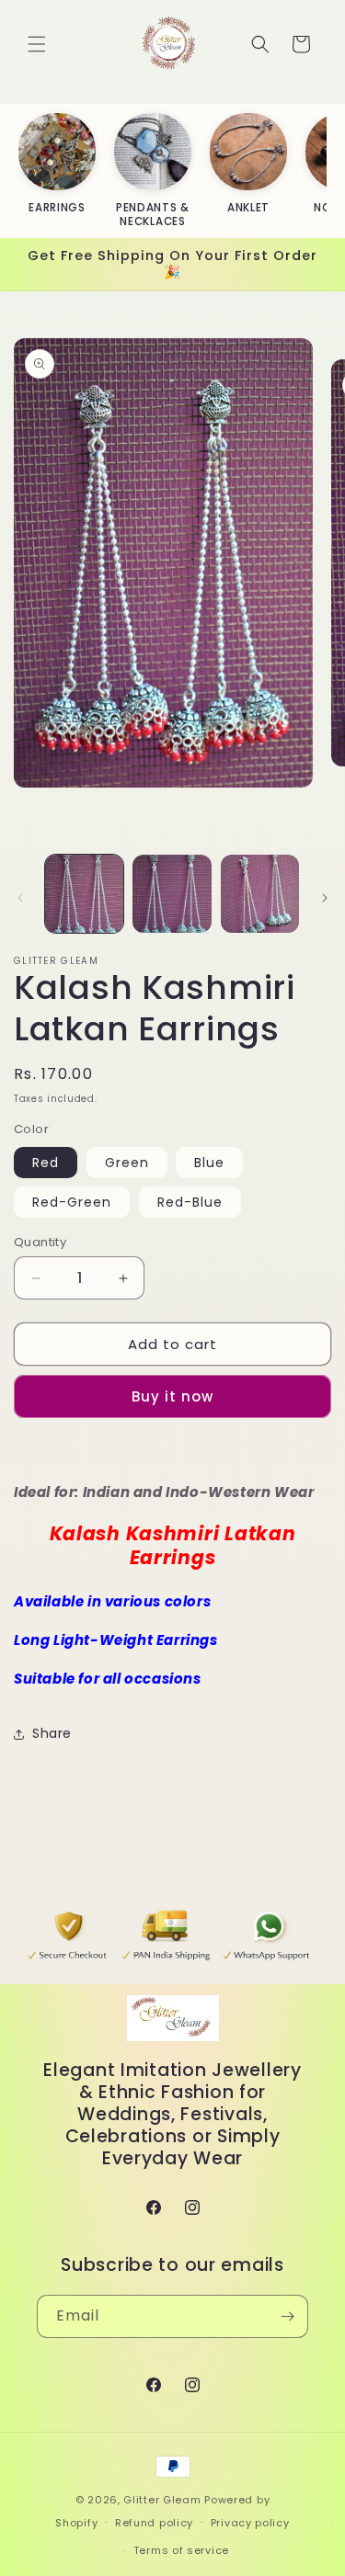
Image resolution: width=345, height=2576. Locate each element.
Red (46, 1163)
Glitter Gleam (162, 2500)
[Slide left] (20, 898)
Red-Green (72, 1202)
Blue (209, 1163)
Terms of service (181, 2550)
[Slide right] (325, 898)
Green (127, 1163)
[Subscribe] (287, 2316)
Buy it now (172, 1396)
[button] (37, 44)
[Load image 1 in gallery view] (84, 894)
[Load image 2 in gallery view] (172, 894)
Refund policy (154, 2523)
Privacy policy (250, 2523)
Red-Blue (190, 1202)
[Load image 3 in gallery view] (260, 894)
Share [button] (52, 1733)
